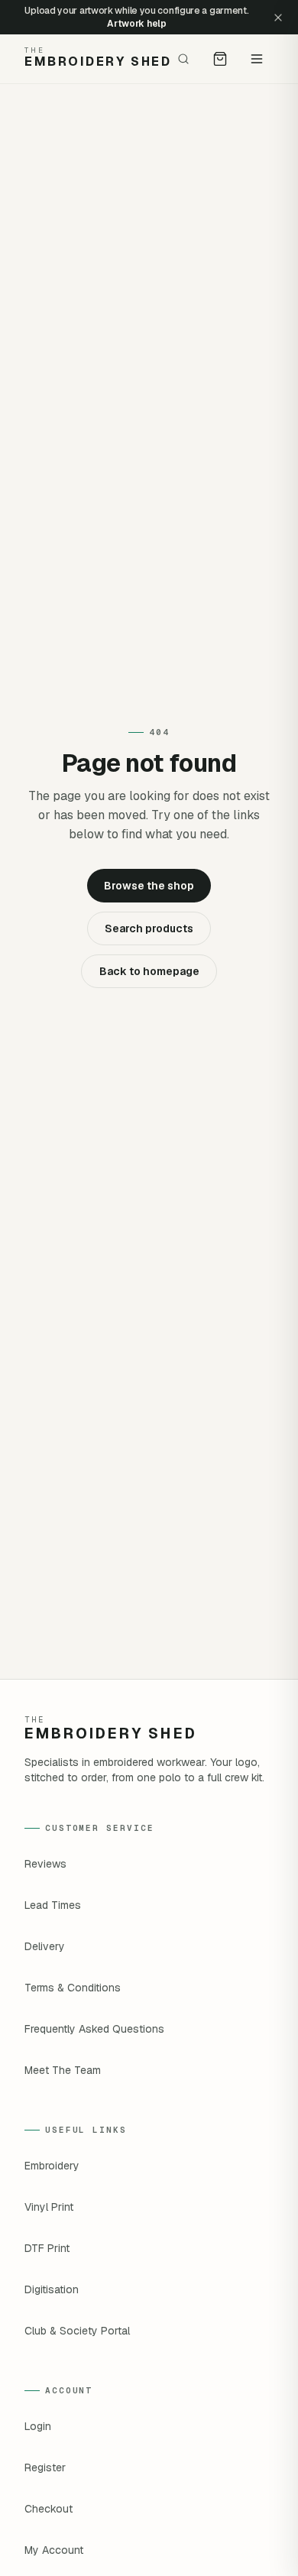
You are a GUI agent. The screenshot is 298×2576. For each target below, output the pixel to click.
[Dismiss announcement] (278, 18)
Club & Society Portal (77, 2331)
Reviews (45, 1864)
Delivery (45, 1946)
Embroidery (52, 2166)
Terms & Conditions (73, 1988)
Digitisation (52, 2289)
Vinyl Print (49, 2207)
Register (45, 2467)
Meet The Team (63, 2070)
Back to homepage (149, 971)
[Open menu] (257, 59)
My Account (54, 2550)
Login (38, 2426)
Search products (149, 928)
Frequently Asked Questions (94, 2029)
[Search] (183, 59)
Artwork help (136, 24)
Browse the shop (149, 886)
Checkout (49, 2509)
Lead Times (53, 1905)
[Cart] (220, 59)
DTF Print (47, 2248)
